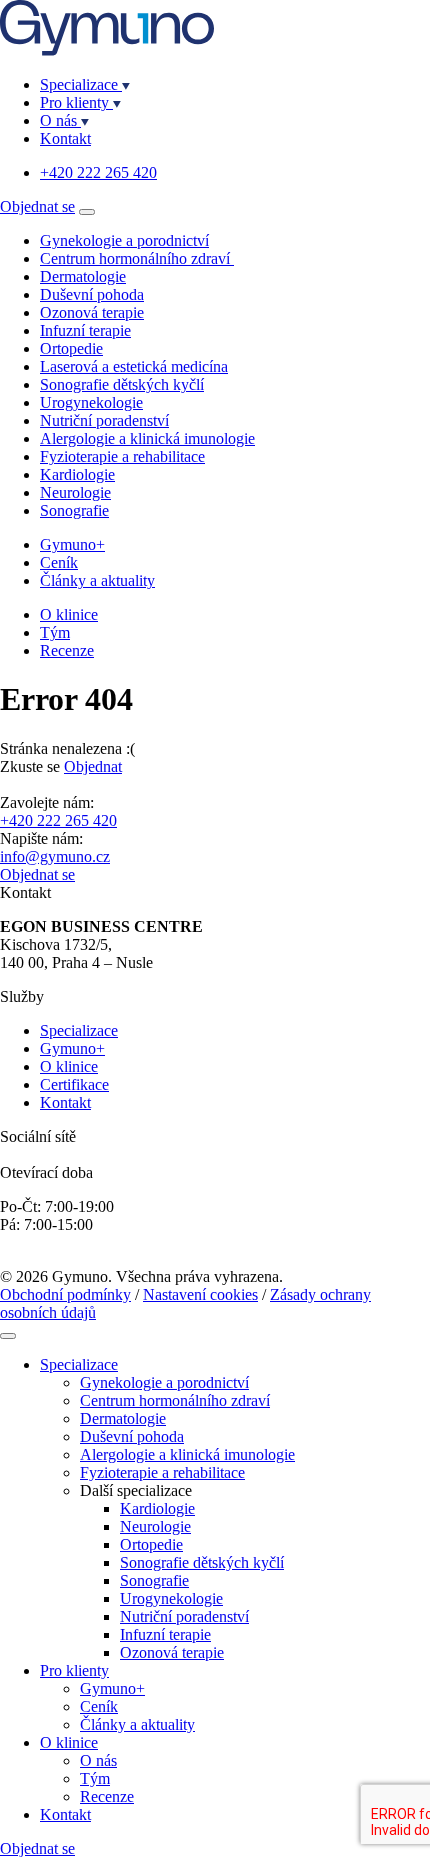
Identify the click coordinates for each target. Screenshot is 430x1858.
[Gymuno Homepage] (107, 50)
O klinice (69, 614)
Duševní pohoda (92, 294)
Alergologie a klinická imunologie (147, 438)
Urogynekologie (91, 402)
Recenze (67, 650)
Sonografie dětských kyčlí (122, 384)
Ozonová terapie (92, 312)
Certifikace (74, 1084)
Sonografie (74, 510)
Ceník (59, 562)
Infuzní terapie (85, 330)
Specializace (81, 84)
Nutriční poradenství (104, 420)
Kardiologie (77, 474)
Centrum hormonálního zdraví (137, 258)
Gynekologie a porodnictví (124, 240)
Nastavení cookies (200, 1294)
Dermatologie (83, 276)
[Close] (8, 1336)
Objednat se (37, 206)
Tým (55, 632)
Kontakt (65, 138)
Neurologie (75, 492)
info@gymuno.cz (55, 856)
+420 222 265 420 (98, 172)
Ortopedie (71, 348)
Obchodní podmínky (65, 1294)
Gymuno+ (72, 544)
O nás (60, 120)
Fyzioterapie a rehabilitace (122, 456)
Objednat (93, 766)
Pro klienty (76, 102)
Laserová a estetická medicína (134, 366)
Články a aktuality (97, 580)
